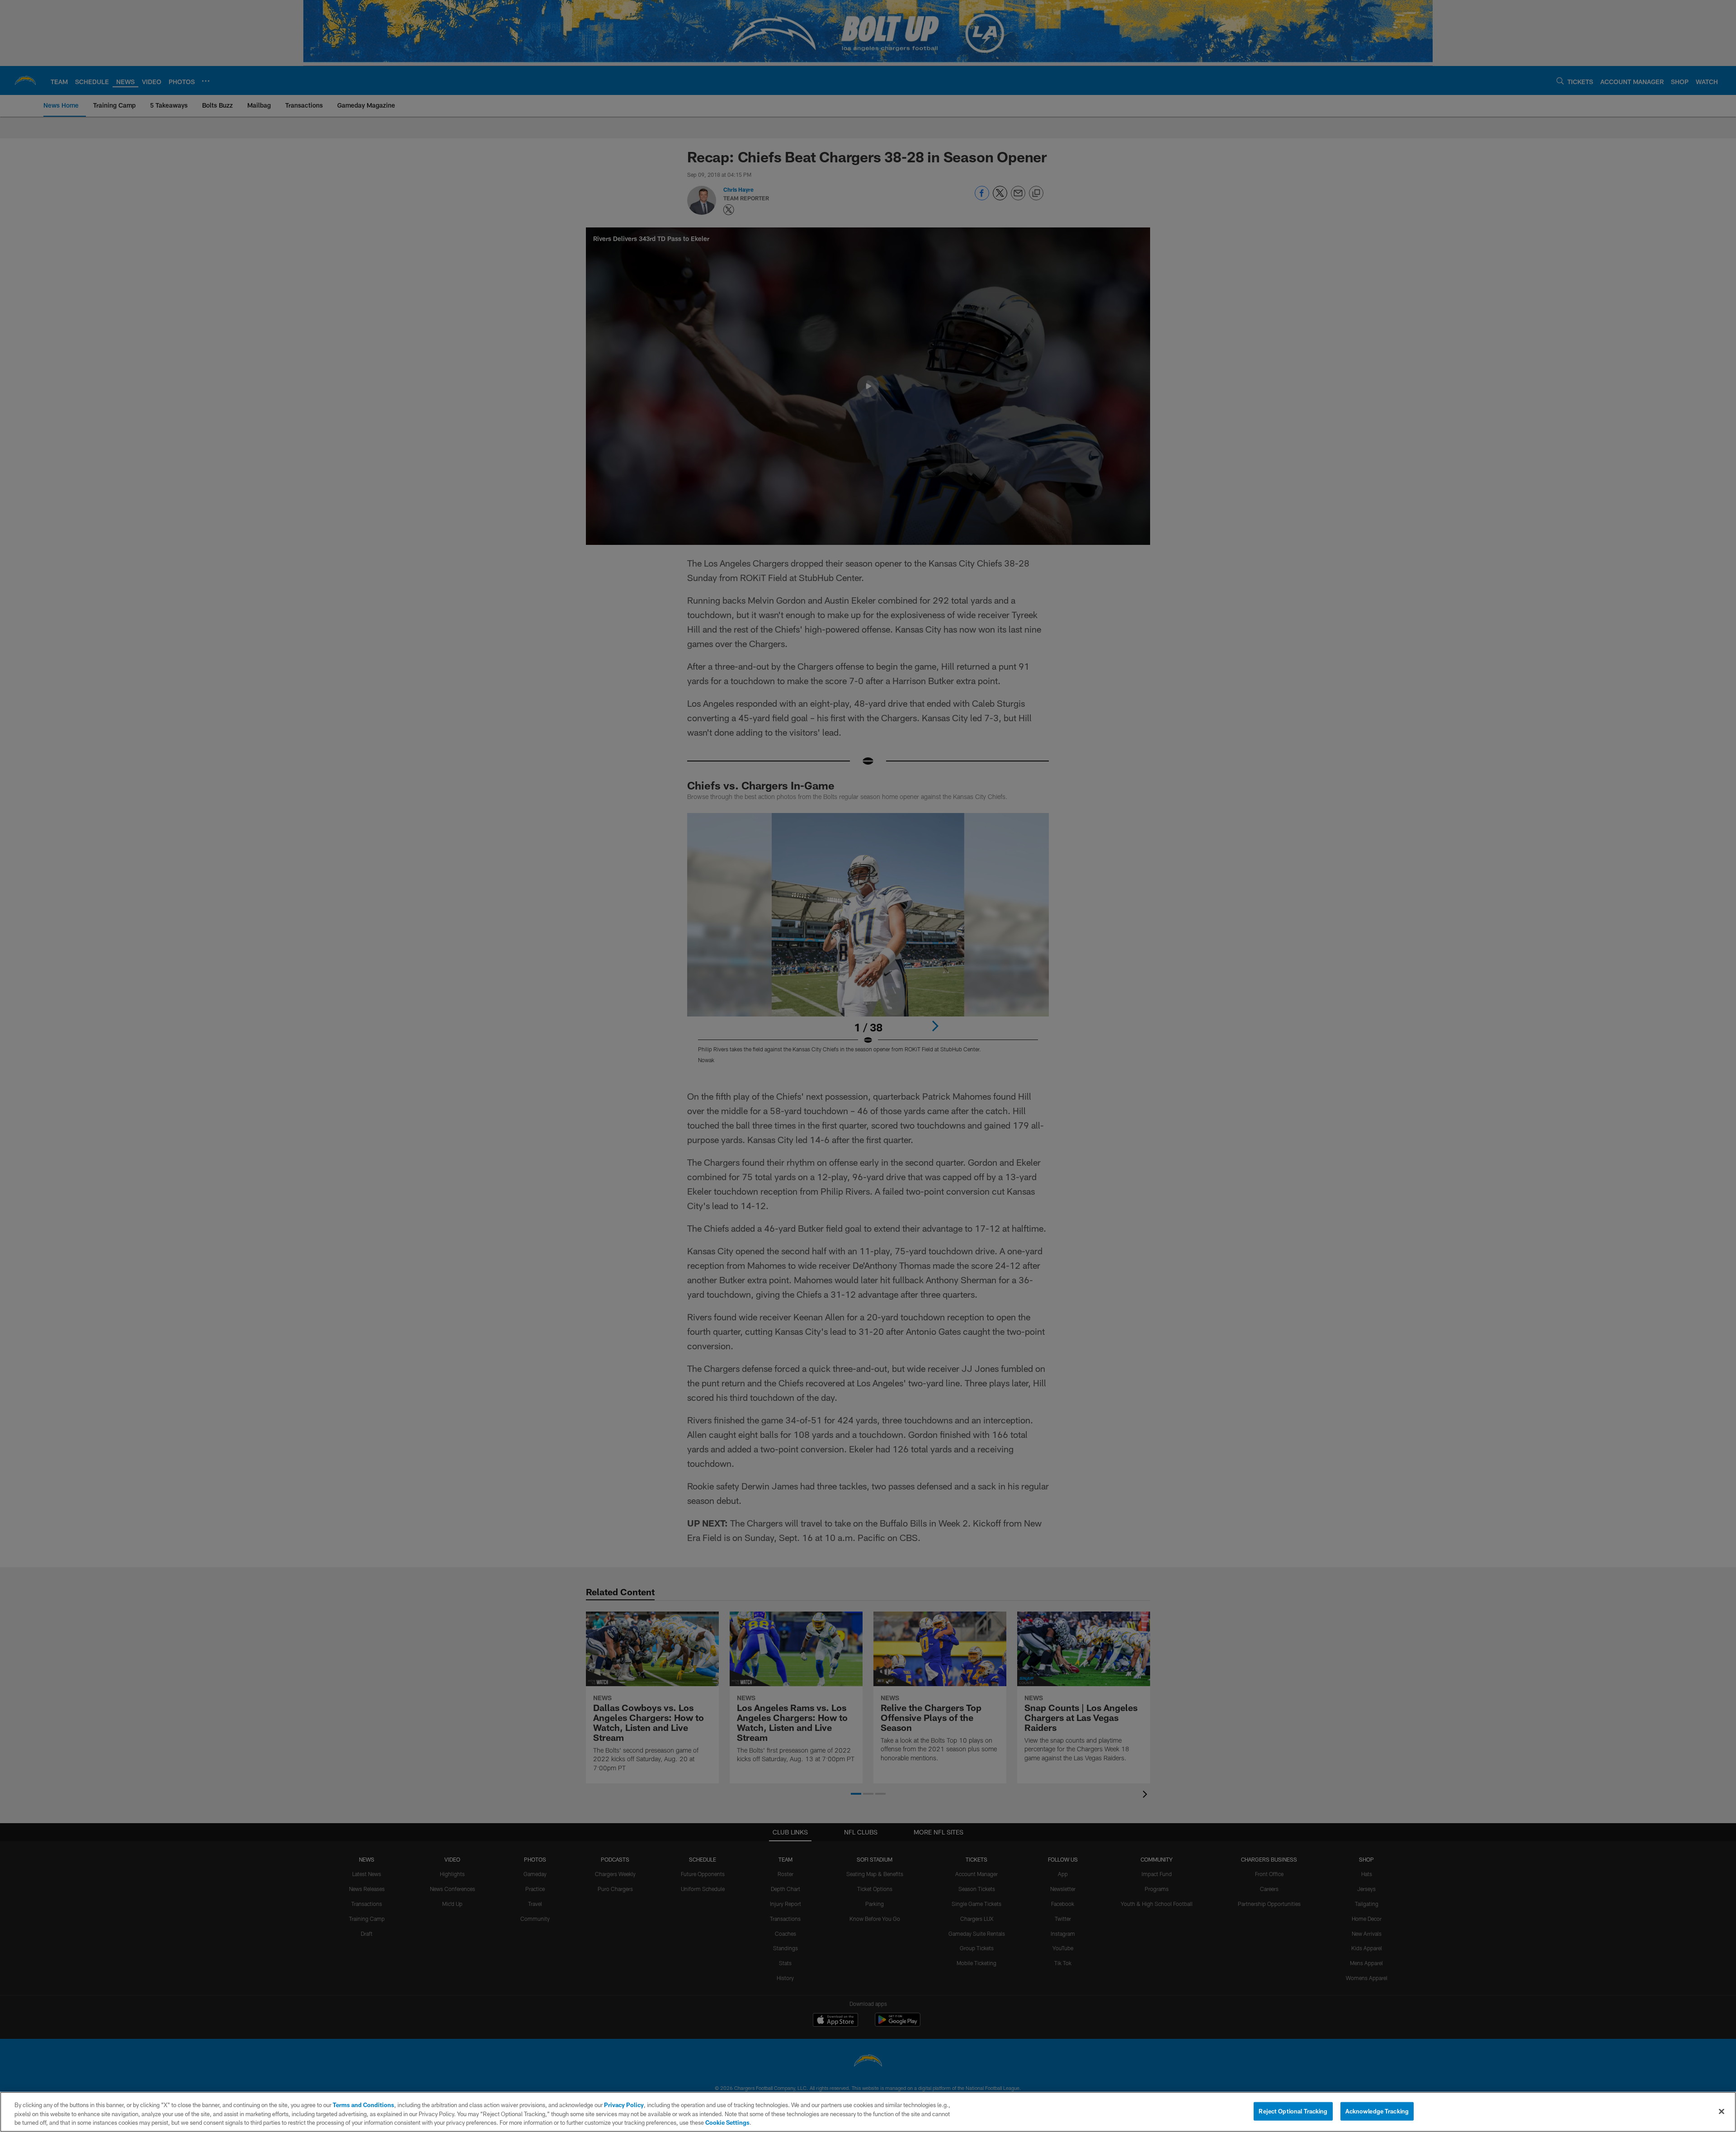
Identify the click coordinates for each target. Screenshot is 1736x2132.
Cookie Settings (727, 2123)
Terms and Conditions (363, 2105)
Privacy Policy (624, 2105)
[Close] (1722, 2111)
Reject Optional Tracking (1293, 2111)
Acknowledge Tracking (1377, 2111)
